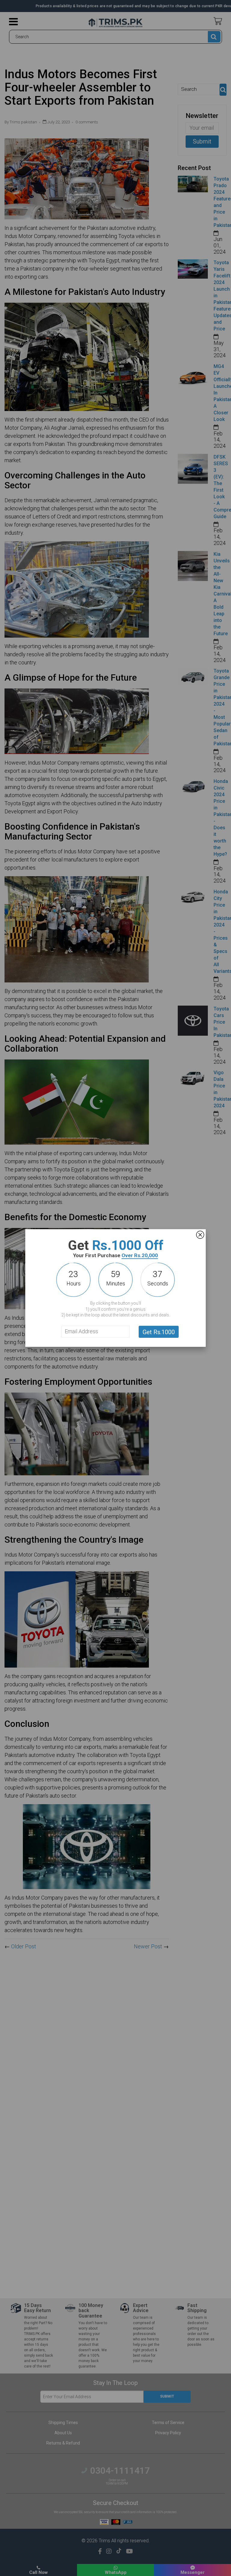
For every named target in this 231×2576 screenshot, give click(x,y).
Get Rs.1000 (159, 1332)
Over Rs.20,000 (140, 1255)
